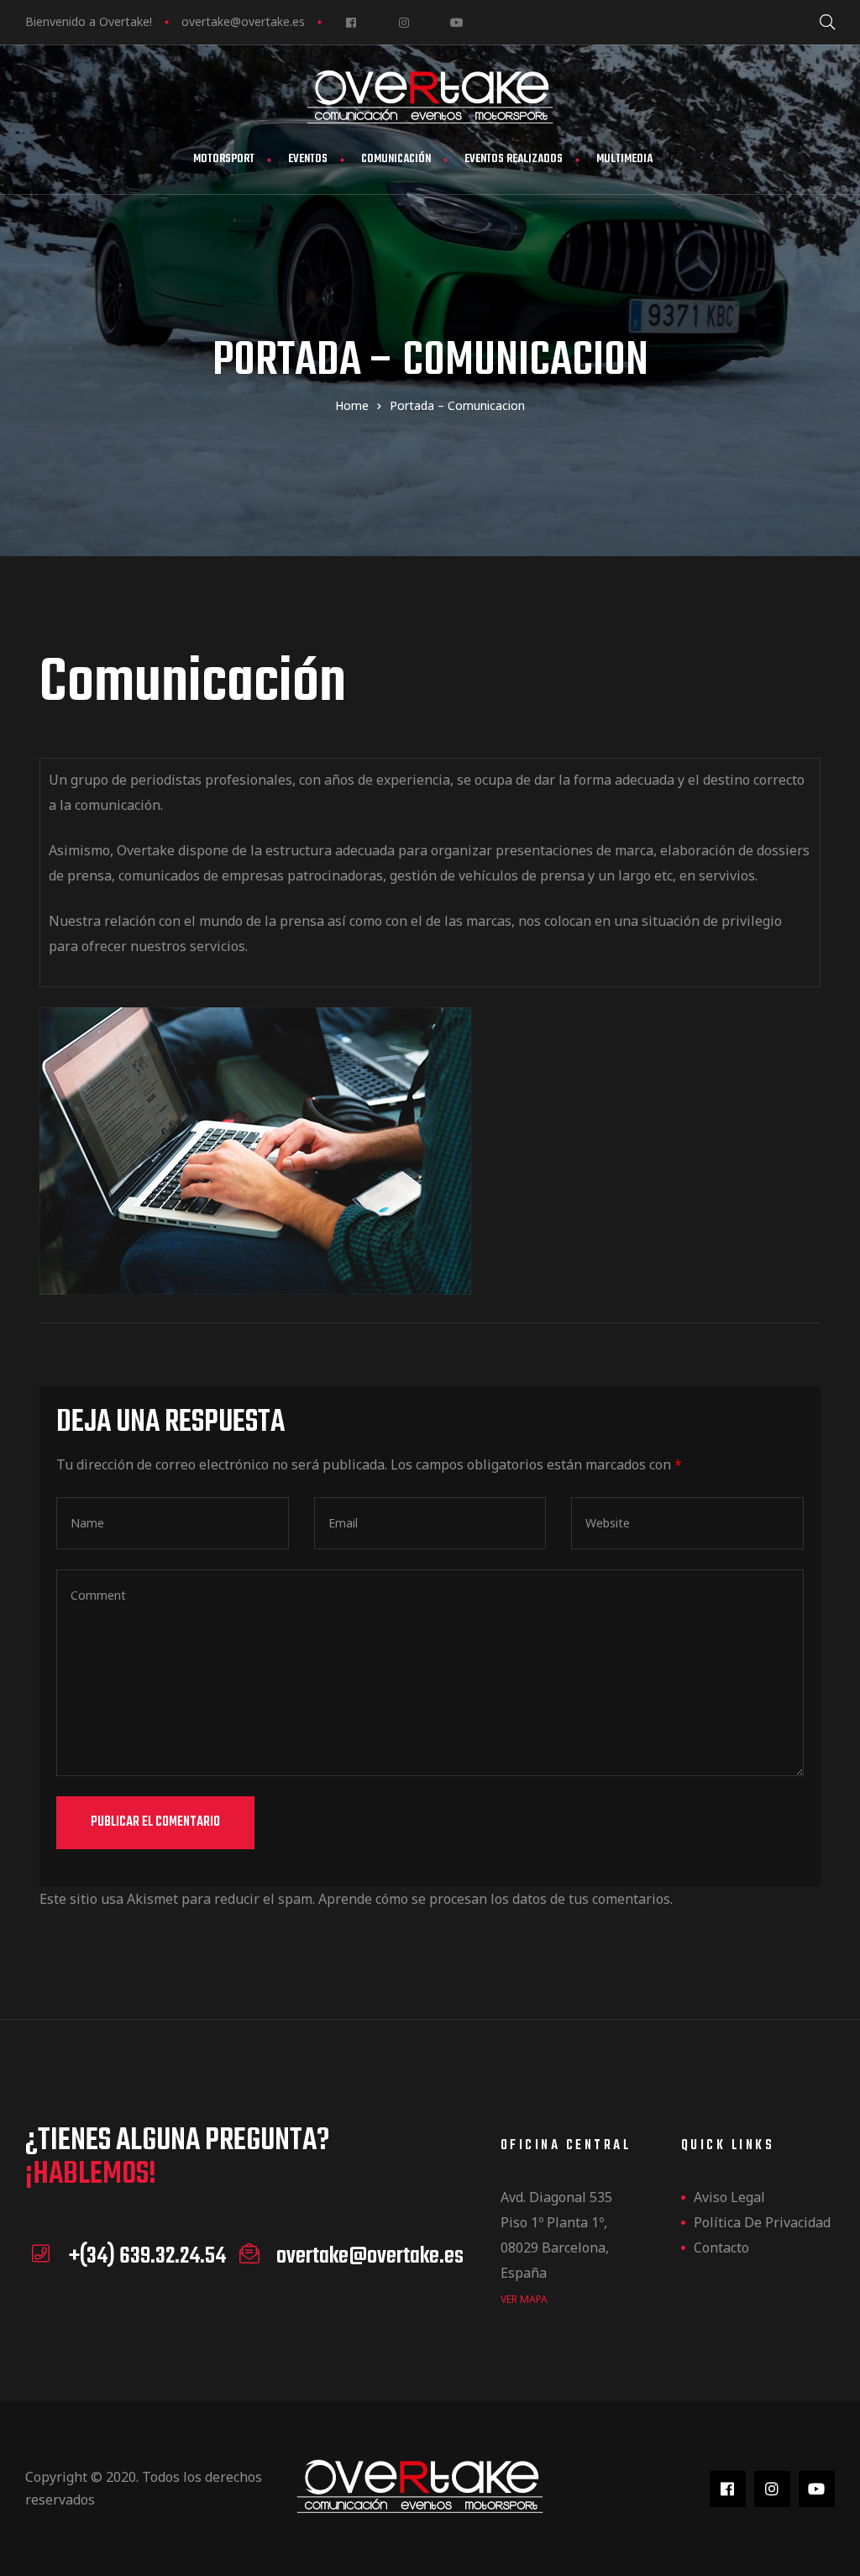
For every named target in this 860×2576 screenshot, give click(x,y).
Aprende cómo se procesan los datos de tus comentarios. (496, 1899)
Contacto (721, 2247)
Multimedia (624, 159)
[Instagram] (404, 22)
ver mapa (524, 2299)
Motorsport (224, 159)
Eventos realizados (514, 159)
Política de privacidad (762, 2222)
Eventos (308, 159)
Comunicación (396, 159)
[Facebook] (351, 22)
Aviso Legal (729, 2197)
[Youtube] (456, 22)
